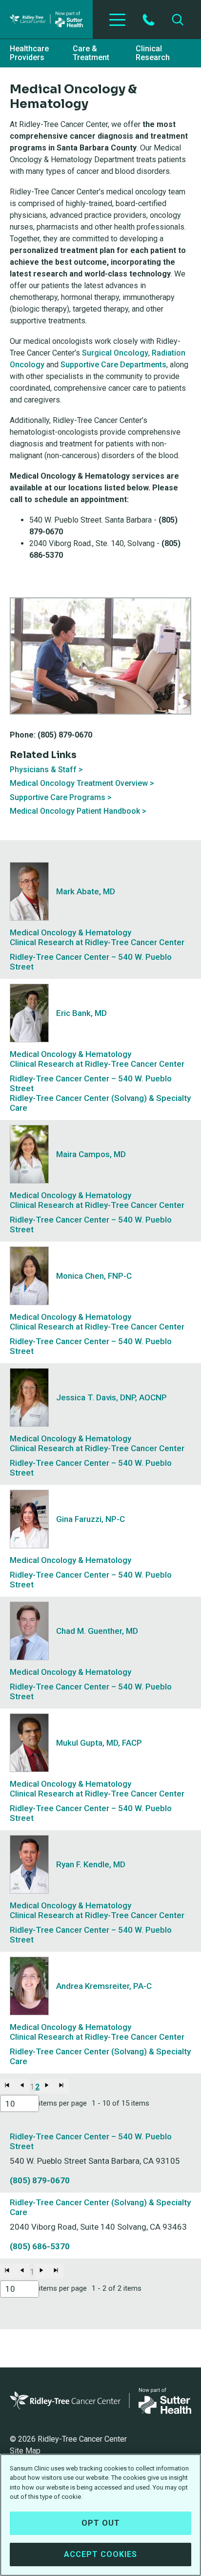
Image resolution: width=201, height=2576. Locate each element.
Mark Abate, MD (86, 891)
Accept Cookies (100, 2554)
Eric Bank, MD (81, 1013)
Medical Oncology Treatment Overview (79, 783)
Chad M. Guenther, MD (97, 1631)
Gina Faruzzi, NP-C (90, 1519)
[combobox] (20, 2103)
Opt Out (101, 2523)
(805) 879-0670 (40, 2180)
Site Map (25, 2451)
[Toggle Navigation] (117, 20)
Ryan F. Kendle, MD (91, 1864)
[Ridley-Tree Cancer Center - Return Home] (46, 19)
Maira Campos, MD (91, 1154)
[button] (7, 2086)
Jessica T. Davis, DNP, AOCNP (111, 1397)
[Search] (178, 20)
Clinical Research (153, 53)
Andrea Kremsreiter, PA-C (104, 1986)
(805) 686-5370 (40, 2246)
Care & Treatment (91, 53)
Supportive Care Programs (58, 797)
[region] (100, 2515)
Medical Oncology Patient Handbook (75, 811)
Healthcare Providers (29, 53)
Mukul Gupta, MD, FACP (99, 1743)
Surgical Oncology (115, 353)
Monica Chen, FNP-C (94, 1276)
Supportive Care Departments (113, 365)
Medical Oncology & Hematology (70, 932)
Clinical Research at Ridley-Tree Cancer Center (97, 942)
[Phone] (149, 20)
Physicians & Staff (43, 770)
